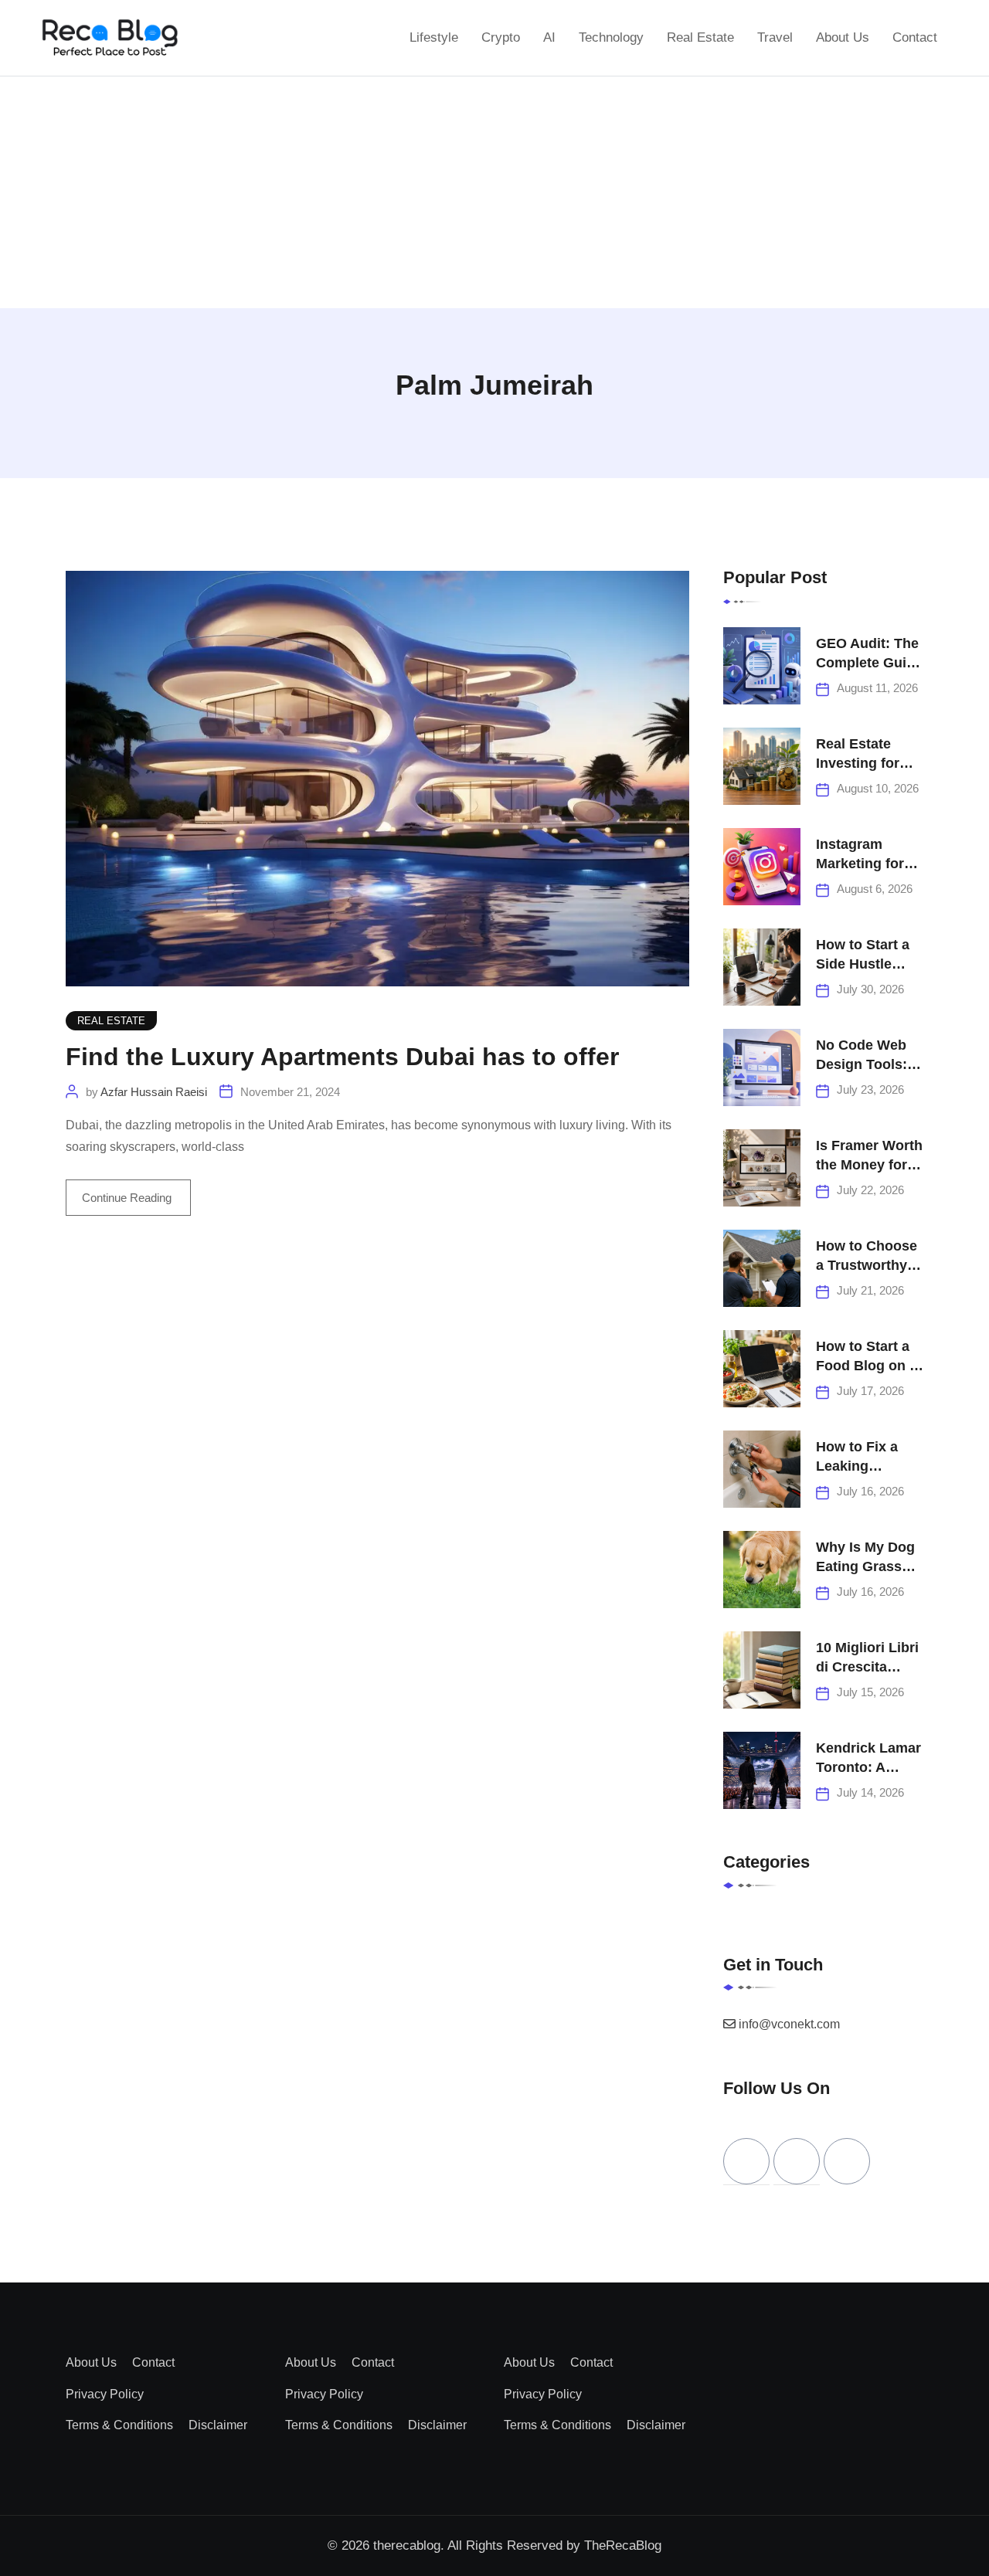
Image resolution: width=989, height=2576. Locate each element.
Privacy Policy (105, 2394)
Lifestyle (434, 37)
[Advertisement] (494, 192)
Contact (915, 37)
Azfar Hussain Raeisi (154, 1092)
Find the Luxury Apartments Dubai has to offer (342, 1057)
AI (549, 37)
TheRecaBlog (623, 2545)
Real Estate (700, 37)
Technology (611, 37)
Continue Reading (128, 1198)
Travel (775, 37)
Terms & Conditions (119, 2425)
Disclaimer (218, 2425)
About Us (843, 37)
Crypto (501, 37)
